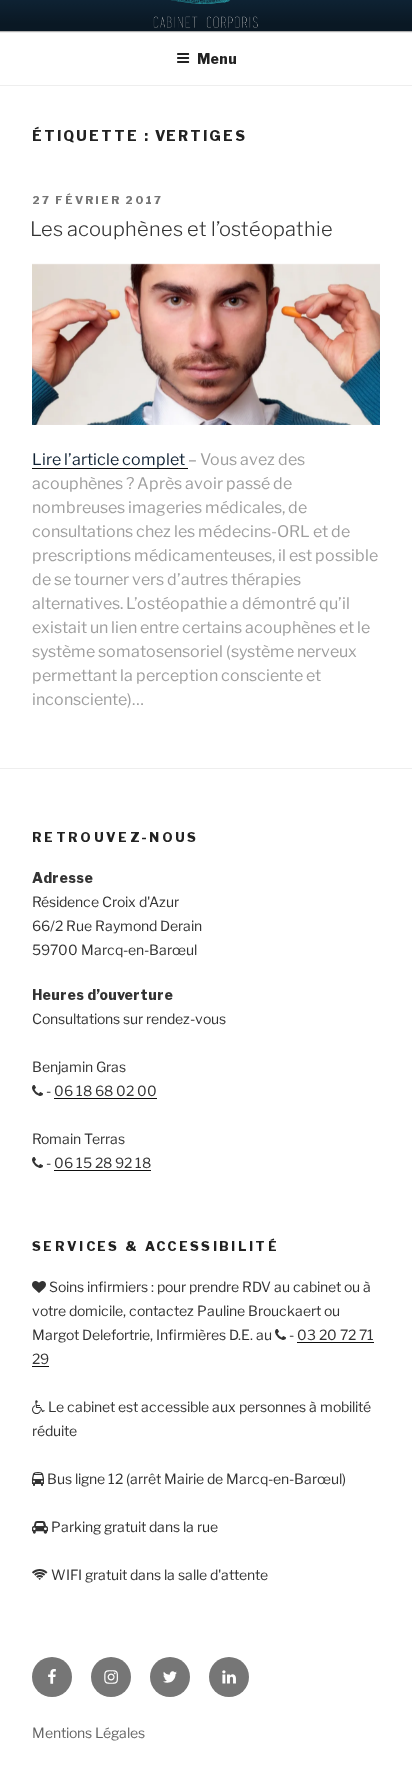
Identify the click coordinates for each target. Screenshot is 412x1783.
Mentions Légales (88, 1732)
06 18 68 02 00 (105, 1090)
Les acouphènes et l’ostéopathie (181, 229)
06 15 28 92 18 (102, 1162)
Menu (217, 58)
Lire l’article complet (110, 459)
